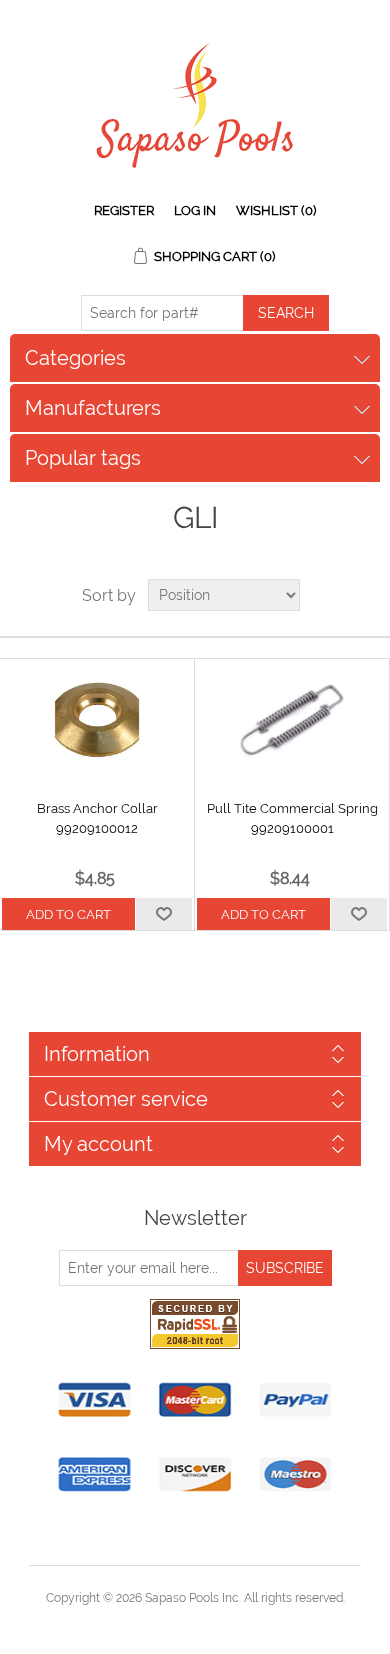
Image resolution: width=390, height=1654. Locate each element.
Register (124, 210)
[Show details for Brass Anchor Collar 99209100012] (97, 719)
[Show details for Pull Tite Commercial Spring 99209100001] (292, 719)
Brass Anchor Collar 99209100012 (97, 818)
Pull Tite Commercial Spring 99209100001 (292, 818)
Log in (195, 210)
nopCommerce (229, 1622)
